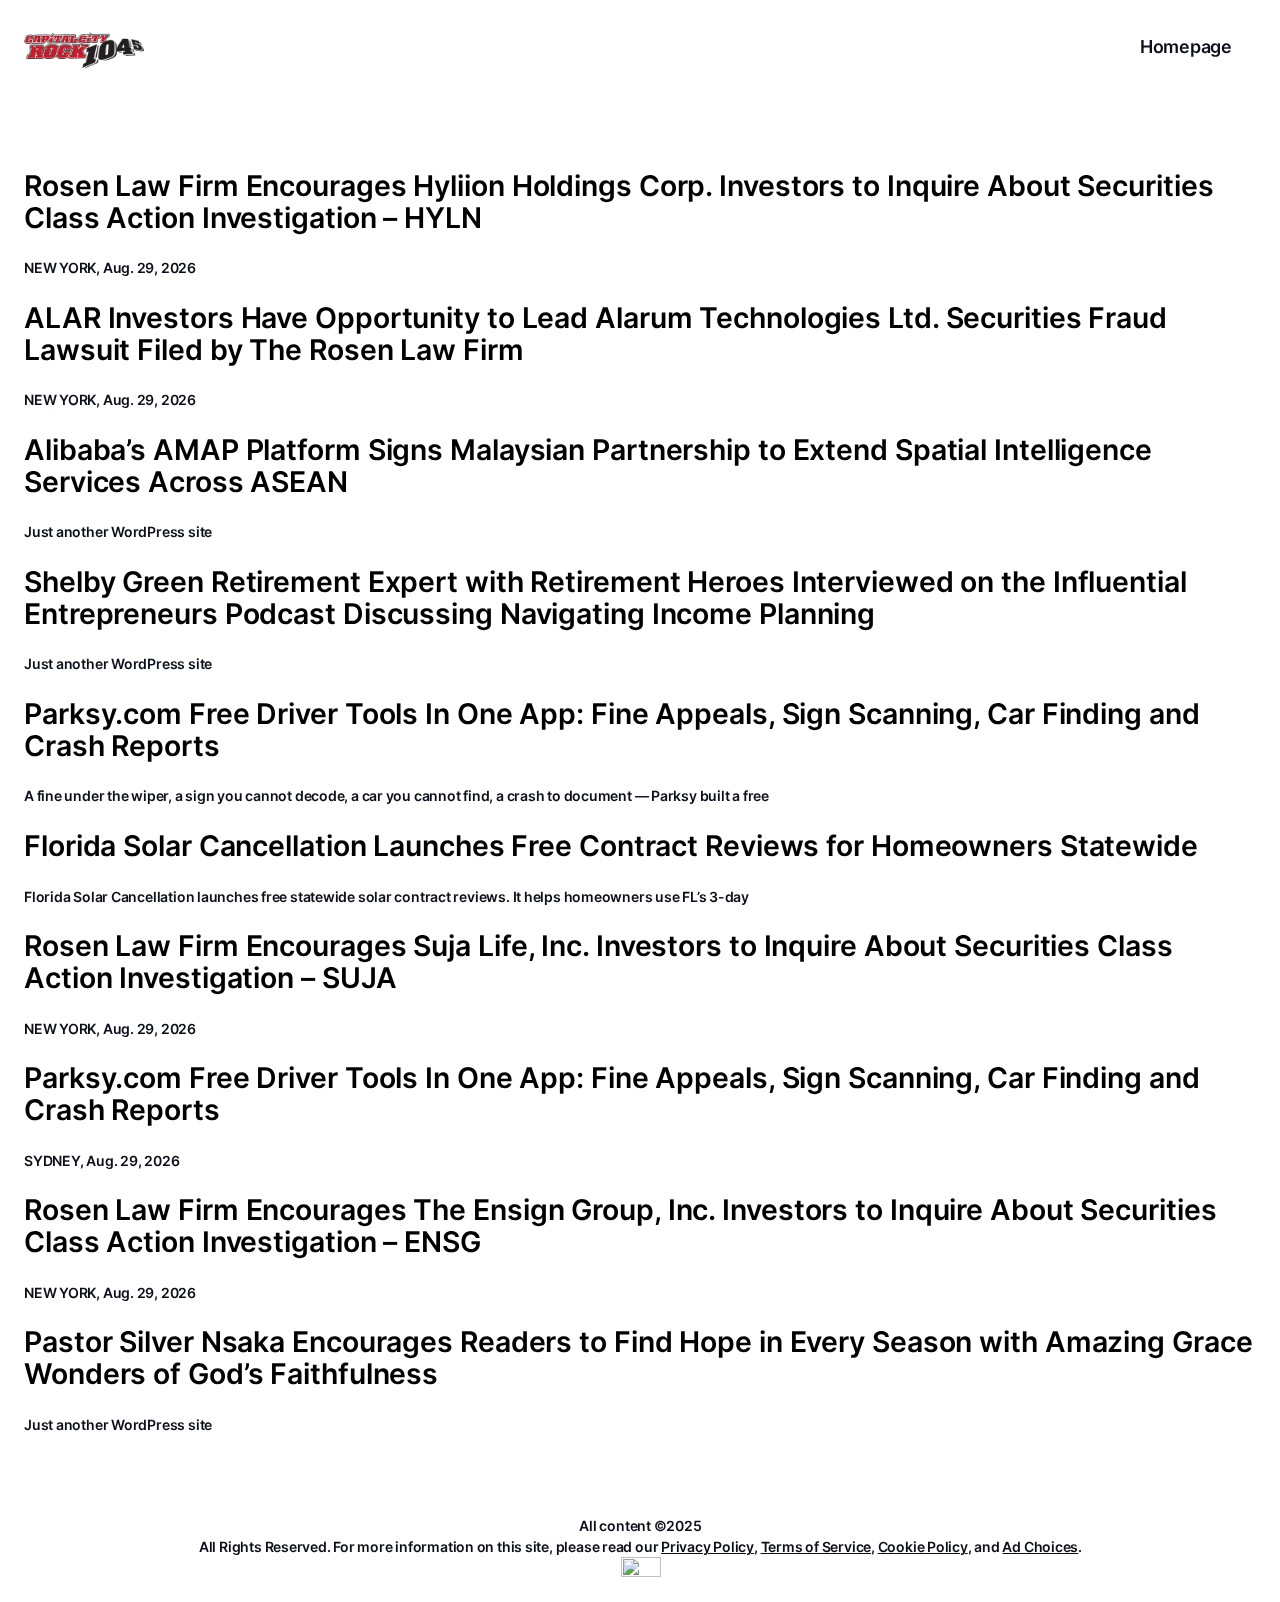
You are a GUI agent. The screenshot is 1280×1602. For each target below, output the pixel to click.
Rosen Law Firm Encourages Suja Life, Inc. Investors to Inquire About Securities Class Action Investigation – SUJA (598, 962)
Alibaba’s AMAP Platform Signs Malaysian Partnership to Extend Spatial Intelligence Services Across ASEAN (588, 466)
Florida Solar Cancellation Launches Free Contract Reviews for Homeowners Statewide (611, 846)
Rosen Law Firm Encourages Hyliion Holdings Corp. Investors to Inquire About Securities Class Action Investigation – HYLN (618, 202)
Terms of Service (816, 1546)
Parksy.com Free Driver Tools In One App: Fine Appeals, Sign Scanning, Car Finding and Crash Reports (612, 730)
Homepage (1186, 46)
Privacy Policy (707, 1546)
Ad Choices (1040, 1546)
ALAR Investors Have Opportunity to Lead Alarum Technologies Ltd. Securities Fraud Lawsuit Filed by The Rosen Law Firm (595, 334)
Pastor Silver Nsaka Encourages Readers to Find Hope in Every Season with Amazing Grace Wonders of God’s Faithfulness (638, 1358)
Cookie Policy (923, 1546)
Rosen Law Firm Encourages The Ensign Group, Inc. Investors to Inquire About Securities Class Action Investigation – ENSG (620, 1226)
